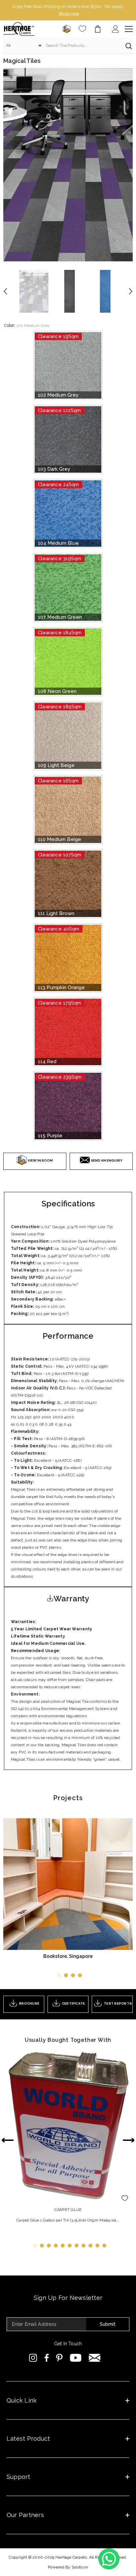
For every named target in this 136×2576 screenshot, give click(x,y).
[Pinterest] (59, 2351)
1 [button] (59, 1968)
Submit (108, 2317)
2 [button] (66, 1968)
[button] (114, 249)
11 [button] (104, 2238)
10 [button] (97, 2238)
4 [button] (80, 1968)
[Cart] (98, 22)
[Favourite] (82, 22)
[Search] (68, 38)
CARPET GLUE (68, 2202)
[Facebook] (47, 2351)
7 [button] (77, 2238)
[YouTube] (76, 2351)
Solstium (80, 2560)
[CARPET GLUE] (68, 2118)
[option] (68, 7)
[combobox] (82, 38)
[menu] (129, 22)
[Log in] (116, 22)
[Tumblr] (95, 2351)
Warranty (71, 1591)
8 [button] (84, 2238)
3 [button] (73, 1968)
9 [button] (90, 2238)
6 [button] (70, 2238)
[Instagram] (33, 2351)
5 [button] (63, 2238)
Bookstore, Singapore (68, 1949)
